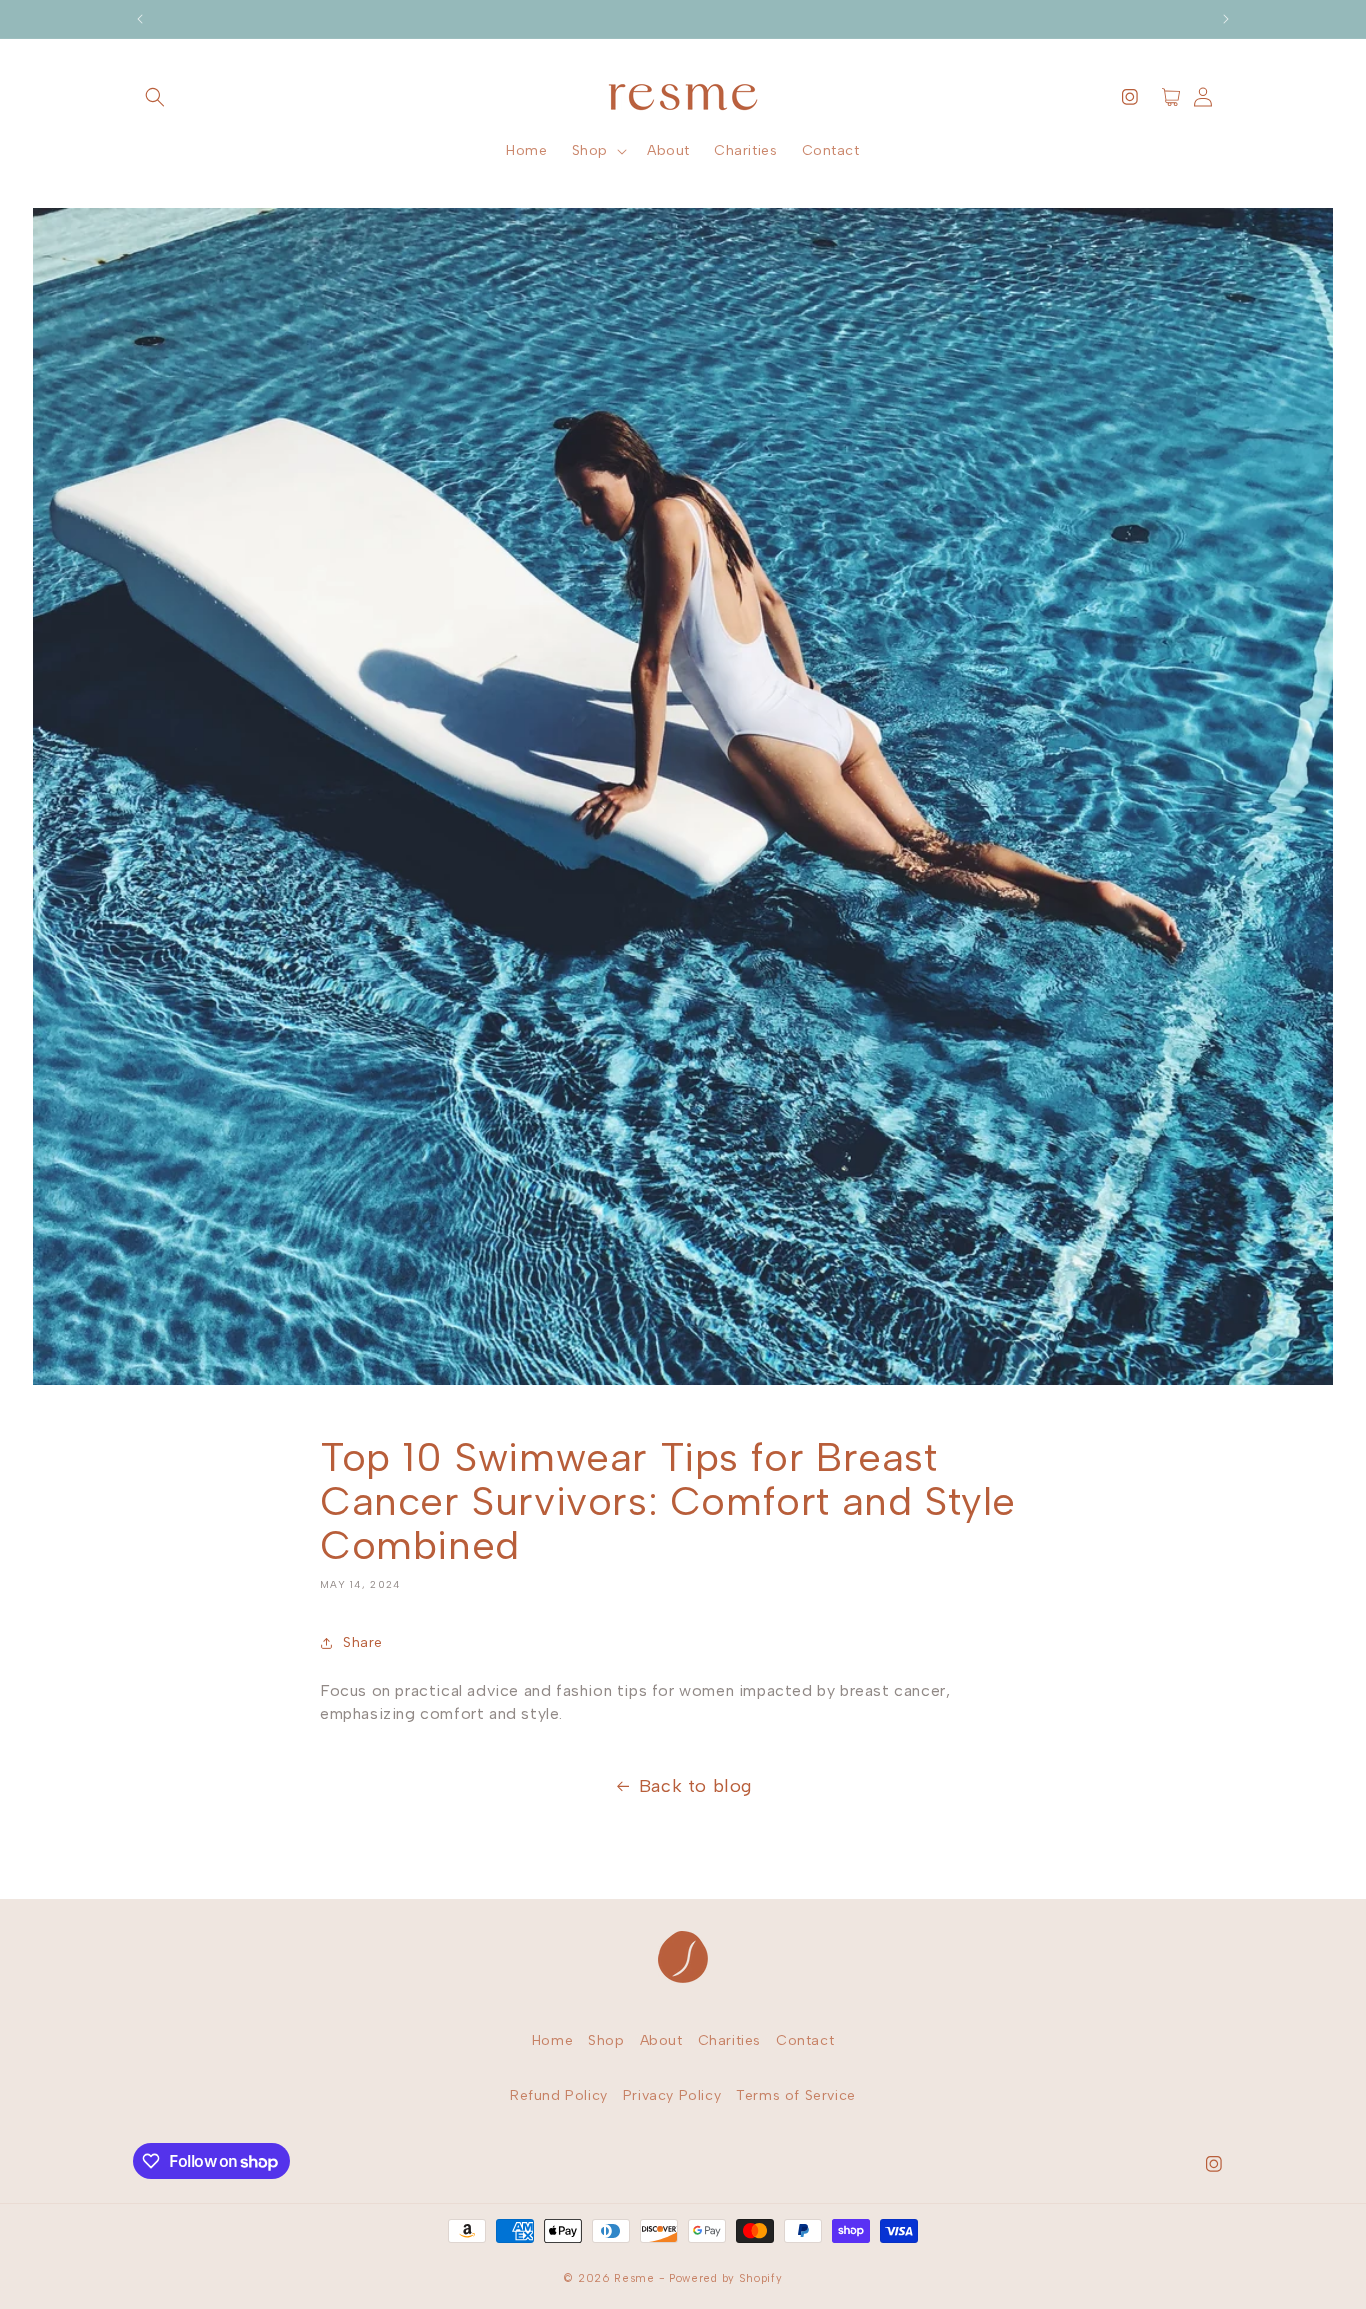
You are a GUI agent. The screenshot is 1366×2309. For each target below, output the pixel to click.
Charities (729, 2040)
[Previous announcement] (140, 19)
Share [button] (363, 1642)
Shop (606, 2040)
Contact (805, 2040)
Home (552, 2040)
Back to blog (695, 1786)
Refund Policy (559, 2095)
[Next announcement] (1226, 19)
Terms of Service (796, 2095)
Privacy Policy (672, 2095)
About (661, 2040)
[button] (155, 97)
